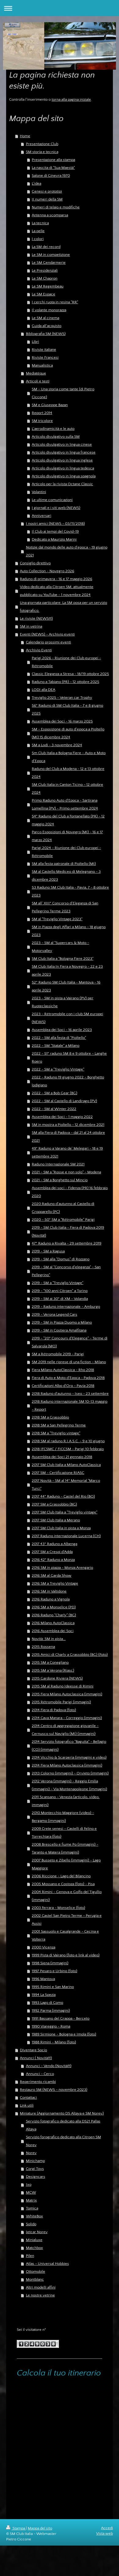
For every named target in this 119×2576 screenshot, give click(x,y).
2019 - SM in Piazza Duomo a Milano (62, 1322)
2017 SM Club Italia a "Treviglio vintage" (65, 1512)
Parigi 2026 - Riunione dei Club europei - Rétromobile (66, 662)
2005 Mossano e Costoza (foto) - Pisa (63, 1884)
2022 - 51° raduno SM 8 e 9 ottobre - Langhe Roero (69, 1057)
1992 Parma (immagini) (51, 2010)
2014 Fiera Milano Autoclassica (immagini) (67, 1765)
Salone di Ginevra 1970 (51, 176)
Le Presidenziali (45, 270)
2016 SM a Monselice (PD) (54, 1607)
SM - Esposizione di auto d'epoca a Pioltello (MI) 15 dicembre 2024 (68, 733)
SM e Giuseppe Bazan (50, 405)
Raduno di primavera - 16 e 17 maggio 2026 (56, 579)
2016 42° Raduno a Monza (53, 1560)
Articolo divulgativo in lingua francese (64, 452)
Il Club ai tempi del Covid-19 (55, 531)
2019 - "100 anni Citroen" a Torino (60, 1291)
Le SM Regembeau (48, 286)
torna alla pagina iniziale (71, 99)
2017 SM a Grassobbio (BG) (54, 1504)
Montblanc (35, 2279)
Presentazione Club (42, 144)
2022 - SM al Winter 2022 (54, 1109)
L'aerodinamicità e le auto (53, 429)
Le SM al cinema (45, 318)
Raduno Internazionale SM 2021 (58, 1164)
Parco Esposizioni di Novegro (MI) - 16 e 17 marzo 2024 (67, 836)
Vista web (105, 2533)
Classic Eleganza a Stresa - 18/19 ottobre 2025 (70, 674)
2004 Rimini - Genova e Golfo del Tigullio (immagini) (67, 1896)
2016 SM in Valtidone (49, 1591)
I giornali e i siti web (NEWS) (56, 508)
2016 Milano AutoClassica (53, 1623)
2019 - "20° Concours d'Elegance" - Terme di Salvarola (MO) (70, 1342)
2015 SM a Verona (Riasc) (53, 1670)
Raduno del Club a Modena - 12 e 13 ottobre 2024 (68, 773)
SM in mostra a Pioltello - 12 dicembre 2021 (68, 1125)
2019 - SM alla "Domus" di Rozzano (61, 1259)
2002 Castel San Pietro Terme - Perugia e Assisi (67, 1920)
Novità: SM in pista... (49, 1639)
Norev (31, 2153)
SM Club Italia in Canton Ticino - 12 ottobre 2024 (67, 788)
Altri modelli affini (41, 2287)
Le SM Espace (43, 294)
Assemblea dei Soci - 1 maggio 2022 (62, 1117)
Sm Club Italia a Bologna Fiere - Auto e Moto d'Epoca (69, 757)
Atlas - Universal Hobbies (47, 2264)
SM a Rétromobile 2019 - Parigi (58, 1354)
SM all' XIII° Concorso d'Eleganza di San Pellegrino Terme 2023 (65, 907)
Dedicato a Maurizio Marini (54, 539)
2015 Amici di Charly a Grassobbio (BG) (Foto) (70, 1655)
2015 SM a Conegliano (50, 1662)
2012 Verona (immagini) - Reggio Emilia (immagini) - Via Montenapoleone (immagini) (69, 1785)
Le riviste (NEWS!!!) (36, 618)
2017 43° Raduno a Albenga (54, 1544)
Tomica (32, 2208)
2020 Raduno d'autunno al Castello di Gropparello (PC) (63, 1208)
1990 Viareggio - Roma (51, 2026)
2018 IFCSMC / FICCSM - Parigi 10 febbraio (68, 1449)
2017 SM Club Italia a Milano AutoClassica (66, 1465)
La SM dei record (46, 247)
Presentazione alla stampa (53, 160)
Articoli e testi (38, 381)
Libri (35, 342)
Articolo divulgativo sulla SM (56, 437)
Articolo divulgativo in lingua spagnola (64, 476)
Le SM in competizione (51, 255)
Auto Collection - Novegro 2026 (47, 571)
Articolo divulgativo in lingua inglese (62, 460)
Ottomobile (36, 2271)
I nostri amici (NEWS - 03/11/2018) (55, 524)
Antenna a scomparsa (50, 215)
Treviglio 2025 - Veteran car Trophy (62, 698)
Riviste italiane (44, 350)
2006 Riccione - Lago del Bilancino (61, 1876)
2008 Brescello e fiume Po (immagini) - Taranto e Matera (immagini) (65, 1848)
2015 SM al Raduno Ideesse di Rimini (63, 1686)
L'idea (36, 183)
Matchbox (34, 2248)
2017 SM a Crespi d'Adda (52, 1552)
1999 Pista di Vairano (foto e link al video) (66, 1955)
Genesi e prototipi (47, 191)
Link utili (27, 2105)
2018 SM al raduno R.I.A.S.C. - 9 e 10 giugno (68, 1441)
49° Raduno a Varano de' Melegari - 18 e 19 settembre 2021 (67, 1152)
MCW (31, 2192)
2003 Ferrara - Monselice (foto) (58, 1908)
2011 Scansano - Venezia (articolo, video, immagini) (66, 1801)
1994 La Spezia (44, 1995)
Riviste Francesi (45, 357)
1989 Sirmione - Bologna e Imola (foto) (64, 2034)
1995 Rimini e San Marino (53, 1987)
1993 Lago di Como (47, 2003)
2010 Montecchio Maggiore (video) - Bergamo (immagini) (63, 1817)
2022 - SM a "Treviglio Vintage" (58, 1069)
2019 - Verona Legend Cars (54, 1314)
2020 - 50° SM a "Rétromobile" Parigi (63, 1220)
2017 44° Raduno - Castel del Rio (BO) (63, 1496)
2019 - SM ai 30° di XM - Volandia (60, 1299)
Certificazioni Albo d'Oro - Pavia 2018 (63, 1386)
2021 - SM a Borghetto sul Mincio (60, 1180)
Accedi (107, 2528)
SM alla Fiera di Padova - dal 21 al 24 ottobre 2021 (68, 1137)
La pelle (38, 231)
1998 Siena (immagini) (50, 1963)
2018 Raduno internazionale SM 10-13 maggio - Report (70, 1405)
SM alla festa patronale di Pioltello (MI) (64, 864)
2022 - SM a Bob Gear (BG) (54, 1093)
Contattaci (28, 2097)
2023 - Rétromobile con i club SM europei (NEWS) (67, 1018)
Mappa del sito (40, 2528)
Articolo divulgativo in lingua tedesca (63, 468)
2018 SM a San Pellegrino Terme (59, 1425)
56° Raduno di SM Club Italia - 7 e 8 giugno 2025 (67, 709)
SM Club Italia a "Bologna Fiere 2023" (63, 959)
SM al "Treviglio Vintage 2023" (57, 919)
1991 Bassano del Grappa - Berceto (61, 2018)
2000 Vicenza (43, 1947)
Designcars (36, 2177)
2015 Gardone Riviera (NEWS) (57, 1678)
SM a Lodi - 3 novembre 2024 (57, 745)
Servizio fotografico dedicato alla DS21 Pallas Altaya (63, 2125)
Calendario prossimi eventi (49, 642)
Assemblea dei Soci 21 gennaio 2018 (62, 1457)
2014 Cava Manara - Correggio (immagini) (67, 1718)
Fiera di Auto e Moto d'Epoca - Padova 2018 (68, 1378)
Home (25, 136)
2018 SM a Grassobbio (50, 1417)
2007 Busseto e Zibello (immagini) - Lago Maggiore (66, 1864)
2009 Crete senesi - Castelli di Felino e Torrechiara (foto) (64, 1833)
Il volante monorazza (49, 310)
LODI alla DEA (43, 690)
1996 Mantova (43, 1979)
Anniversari (41, 516)
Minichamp (35, 2161)
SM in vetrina (31, 626)
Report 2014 (42, 413)
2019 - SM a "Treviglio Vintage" (58, 1283)
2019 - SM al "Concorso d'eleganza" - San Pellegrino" (66, 1271)
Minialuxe (34, 2240)
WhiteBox (34, 2216)
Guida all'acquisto (47, 326)
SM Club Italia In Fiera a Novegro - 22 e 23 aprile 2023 (67, 970)
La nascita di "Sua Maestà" (53, 168)
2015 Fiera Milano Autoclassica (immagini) (67, 1694)
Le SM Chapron (45, 278)
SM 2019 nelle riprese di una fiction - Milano (69, 1362)
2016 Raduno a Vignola (51, 1599)
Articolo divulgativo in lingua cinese (62, 444)
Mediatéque (36, 373)
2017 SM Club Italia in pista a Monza (61, 1528)
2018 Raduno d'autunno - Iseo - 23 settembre (70, 1394)
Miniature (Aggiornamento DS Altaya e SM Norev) (62, 2113)
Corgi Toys (35, 2169)
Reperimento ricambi (38, 2082)
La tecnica (40, 223)
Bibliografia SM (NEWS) (46, 334)
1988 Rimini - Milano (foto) (54, 2042)
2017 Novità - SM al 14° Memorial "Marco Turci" (66, 1485)
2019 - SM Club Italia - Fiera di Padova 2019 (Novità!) (68, 1231)
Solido (31, 2224)
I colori (38, 239)
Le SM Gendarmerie (49, 263)
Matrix (31, 2200)
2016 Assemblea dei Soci (53, 1631)
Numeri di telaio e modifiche (56, 207)
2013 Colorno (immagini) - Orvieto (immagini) (70, 1773)
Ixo (29, 2184)
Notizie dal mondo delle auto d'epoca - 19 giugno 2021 (67, 551)
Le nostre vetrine (40, 2295)
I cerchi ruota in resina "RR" (55, 302)
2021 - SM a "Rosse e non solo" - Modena (66, 1172)
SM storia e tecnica (42, 152)
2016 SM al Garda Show (52, 1575)
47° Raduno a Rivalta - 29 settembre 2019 (67, 1243)
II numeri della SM (47, 199)
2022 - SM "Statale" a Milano (56, 1046)
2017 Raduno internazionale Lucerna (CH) (66, 1536)
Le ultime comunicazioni (52, 500)
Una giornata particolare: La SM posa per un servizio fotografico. (63, 607)
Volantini (39, 492)
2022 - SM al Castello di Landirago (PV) (64, 1101)
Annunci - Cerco (40, 2074)
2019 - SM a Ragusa (48, 1251)
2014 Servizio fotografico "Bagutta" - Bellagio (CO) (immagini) (69, 1746)
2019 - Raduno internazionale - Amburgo (66, 1307)
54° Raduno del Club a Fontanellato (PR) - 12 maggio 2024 (68, 820)
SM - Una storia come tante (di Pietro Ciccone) (63, 393)
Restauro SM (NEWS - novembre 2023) (54, 2090)
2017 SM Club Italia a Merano (56, 1520)
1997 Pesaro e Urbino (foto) (54, 1971)
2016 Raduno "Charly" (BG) (54, 1615)
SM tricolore (42, 421)
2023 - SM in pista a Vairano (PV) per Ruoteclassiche (63, 1002)
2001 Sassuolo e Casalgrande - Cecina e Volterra (65, 1935)
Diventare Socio (33, 2050)
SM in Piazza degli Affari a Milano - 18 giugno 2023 (69, 931)
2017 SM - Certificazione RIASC (58, 1473)
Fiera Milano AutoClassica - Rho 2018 (63, 1370)
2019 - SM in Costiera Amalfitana (59, 1330)
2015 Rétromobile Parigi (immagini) (61, 1702)
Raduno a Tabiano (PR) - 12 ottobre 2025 (65, 682)
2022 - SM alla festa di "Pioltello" (59, 1038)
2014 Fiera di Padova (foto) (54, 1710)
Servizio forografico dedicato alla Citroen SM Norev (63, 2141)
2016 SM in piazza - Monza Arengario (62, 1568)
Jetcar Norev (37, 2232)
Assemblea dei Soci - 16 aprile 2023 (62, 1030)
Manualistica (42, 365)
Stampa (19, 2528)
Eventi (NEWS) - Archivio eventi (47, 634)
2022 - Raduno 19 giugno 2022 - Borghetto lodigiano (68, 1081)
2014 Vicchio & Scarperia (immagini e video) (69, 1757)
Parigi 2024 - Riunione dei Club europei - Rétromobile (66, 852)
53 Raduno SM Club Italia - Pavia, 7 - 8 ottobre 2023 (70, 891)
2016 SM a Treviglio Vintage (55, 1583)
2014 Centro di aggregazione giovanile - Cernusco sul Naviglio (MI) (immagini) (65, 1730)
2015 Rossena (43, 1647)
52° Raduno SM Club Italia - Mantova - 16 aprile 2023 (66, 986)
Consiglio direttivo (35, 563)
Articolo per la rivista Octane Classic (62, 484)
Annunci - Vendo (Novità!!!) (49, 2066)
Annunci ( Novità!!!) (36, 2058)
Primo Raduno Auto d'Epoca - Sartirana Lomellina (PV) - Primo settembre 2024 (65, 804)
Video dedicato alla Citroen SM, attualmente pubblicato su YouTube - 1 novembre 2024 (57, 591)
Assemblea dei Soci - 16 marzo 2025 (62, 721)
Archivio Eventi (39, 650)
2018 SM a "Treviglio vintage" (56, 1433)
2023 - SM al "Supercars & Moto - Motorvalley (60, 947)
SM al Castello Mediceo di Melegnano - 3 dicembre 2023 (66, 875)
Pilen (30, 2256)
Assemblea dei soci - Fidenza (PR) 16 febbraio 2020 (70, 1192)
